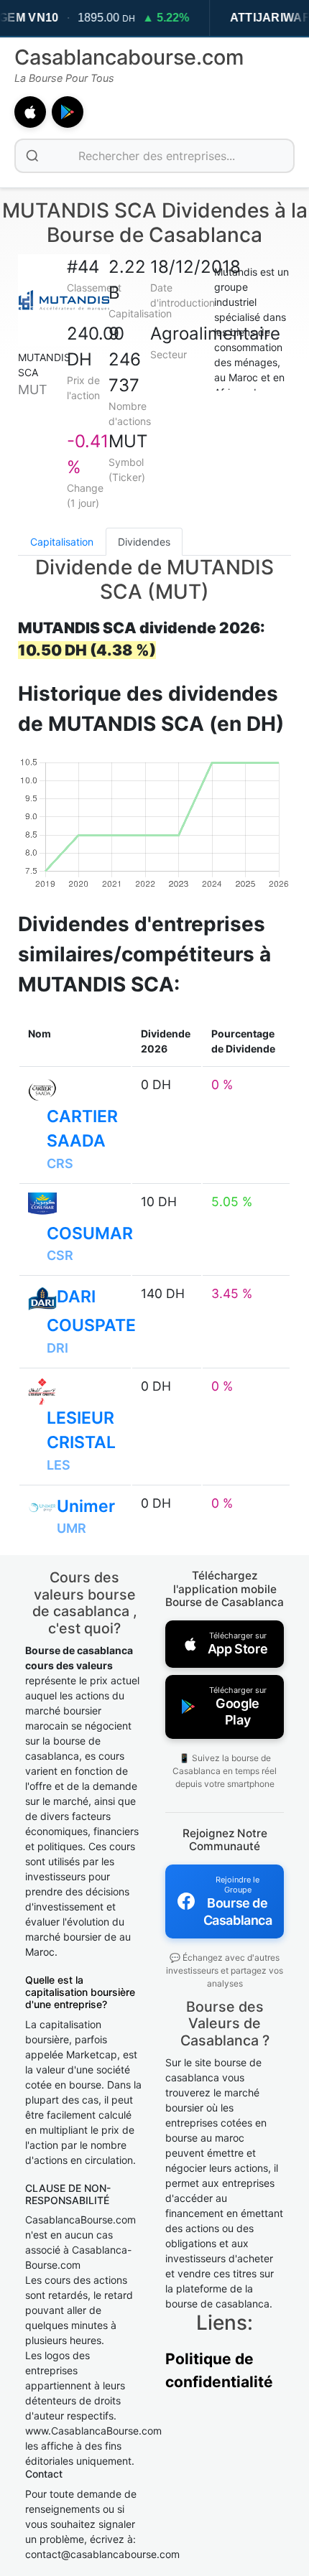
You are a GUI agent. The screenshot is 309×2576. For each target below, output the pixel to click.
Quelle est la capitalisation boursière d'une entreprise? (80, 1992)
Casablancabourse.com (129, 57)
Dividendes (144, 542)
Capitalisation (62, 542)
